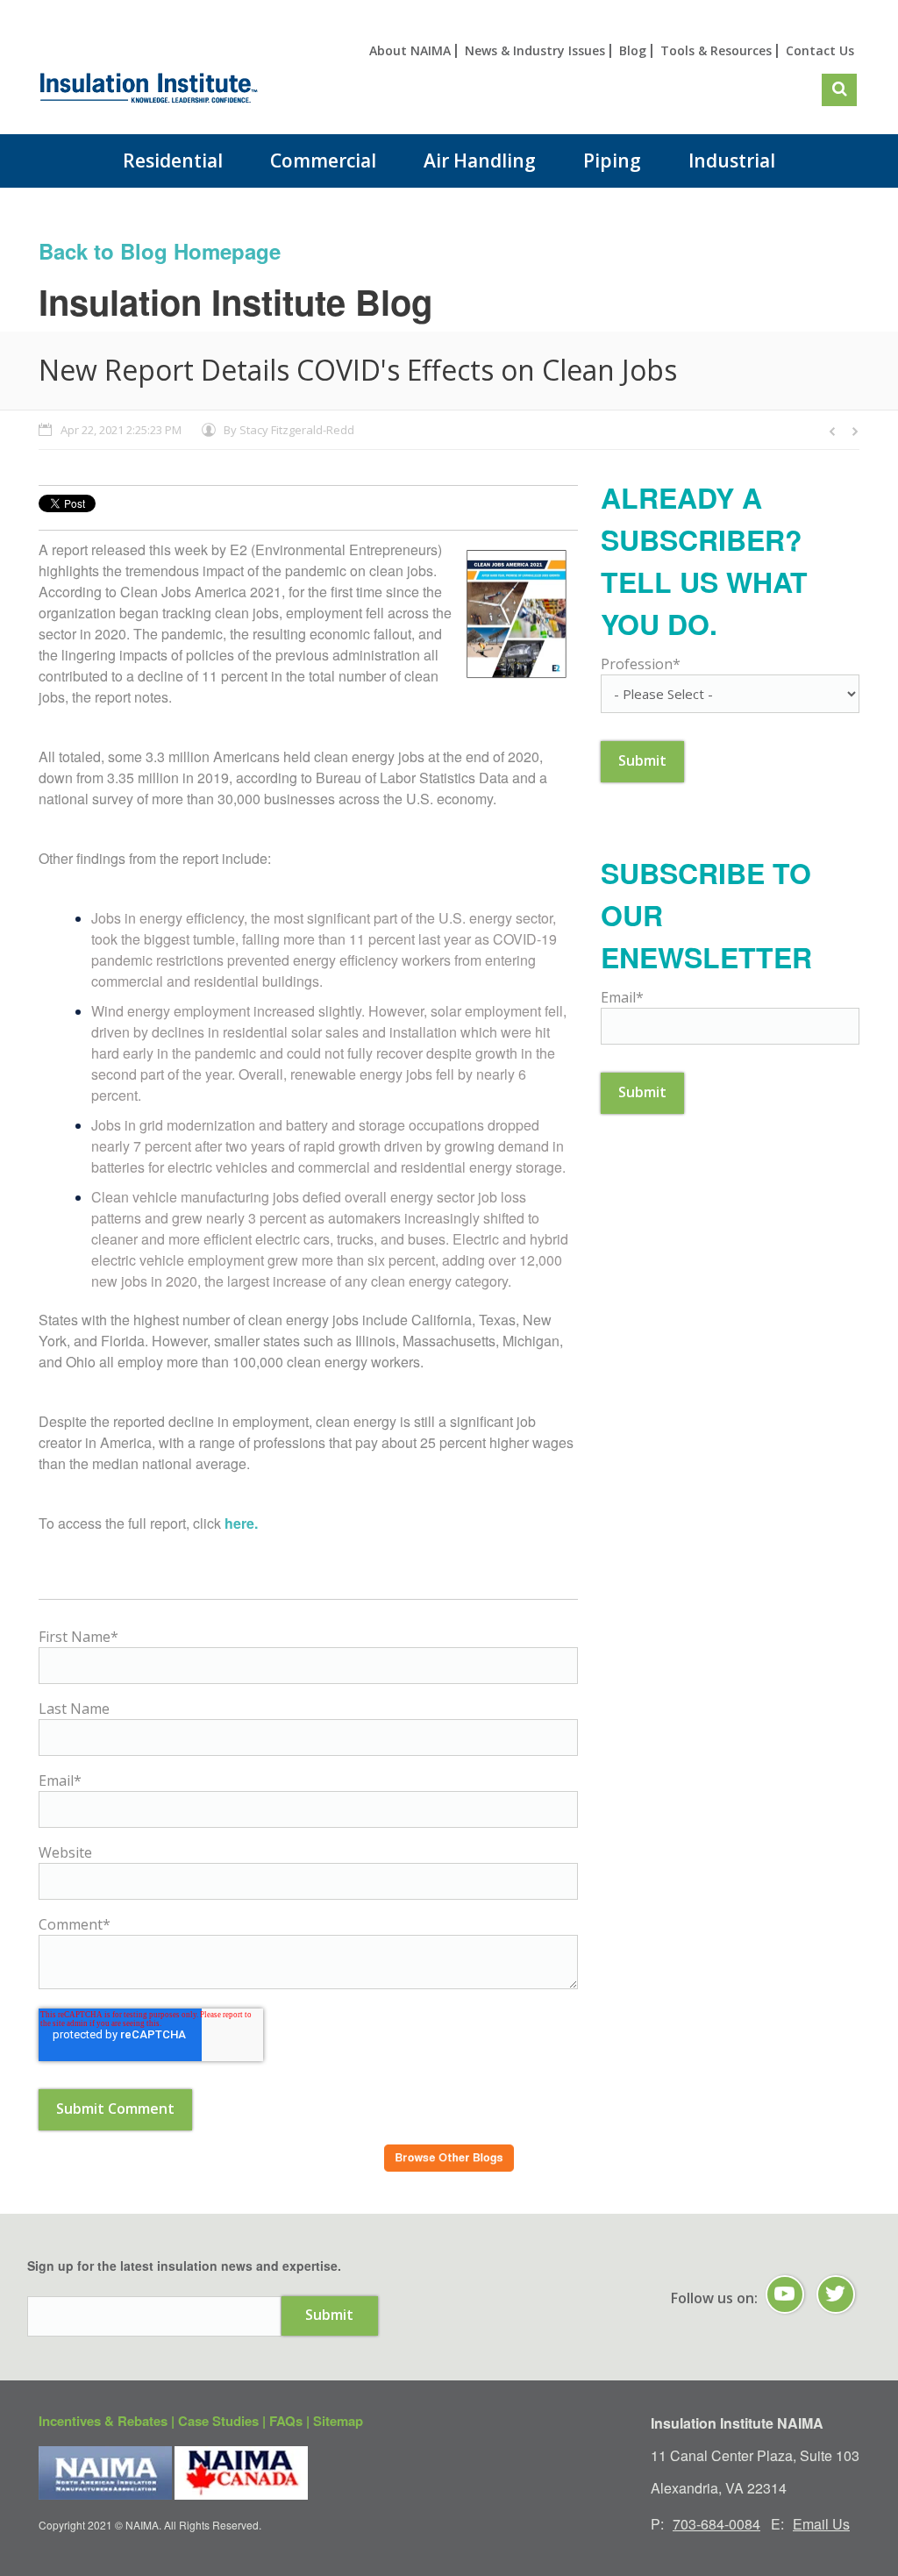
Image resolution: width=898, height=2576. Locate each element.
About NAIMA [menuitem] (410, 50)
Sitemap (338, 2421)
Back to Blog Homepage (160, 251)
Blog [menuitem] (633, 50)
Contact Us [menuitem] (820, 50)
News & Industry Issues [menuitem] (535, 50)
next (854, 432)
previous (833, 432)
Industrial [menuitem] (732, 161)
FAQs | (291, 2421)
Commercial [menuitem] (323, 161)
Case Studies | (224, 2421)
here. (241, 1523)
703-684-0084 (716, 2524)
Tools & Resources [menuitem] (716, 50)
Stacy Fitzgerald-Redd (297, 430)
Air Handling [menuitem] (480, 161)
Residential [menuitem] (173, 161)
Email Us (821, 2524)
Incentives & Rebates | (108, 2421)
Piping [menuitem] (612, 161)
